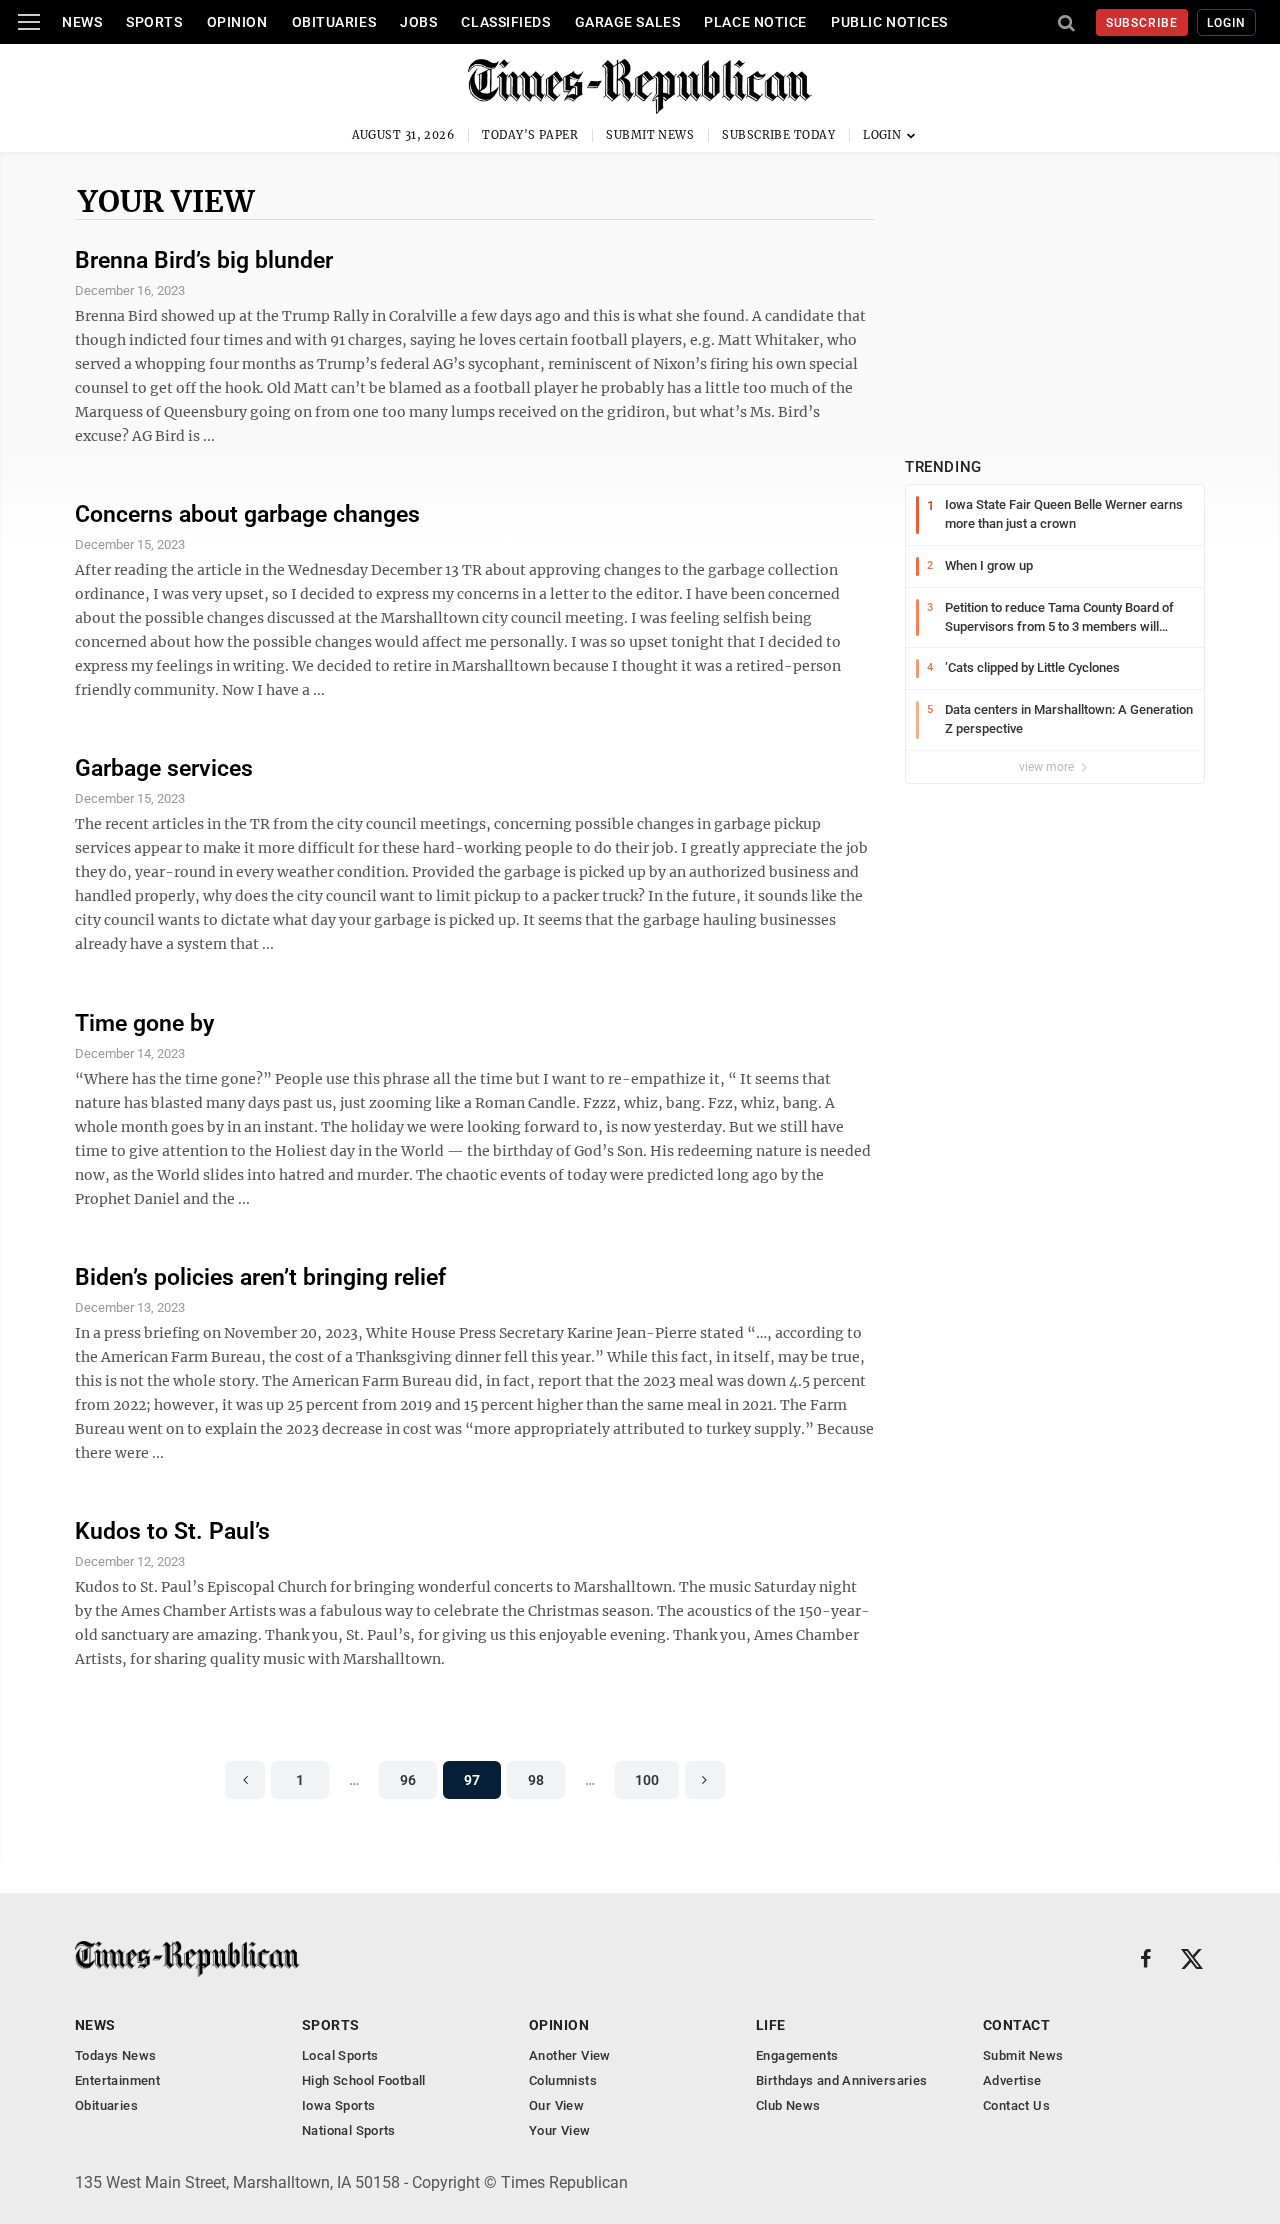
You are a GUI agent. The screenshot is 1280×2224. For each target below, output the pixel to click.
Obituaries (334, 22)
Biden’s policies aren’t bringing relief (260, 1277)
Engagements (797, 2055)
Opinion (237, 22)
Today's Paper (530, 135)
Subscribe (1142, 23)
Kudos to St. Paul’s (172, 1531)
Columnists (563, 2080)
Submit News (650, 135)
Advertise (1012, 2080)
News (82, 22)
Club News (788, 2105)
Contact (1016, 2025)
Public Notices (889, 22)
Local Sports (340, 2055)
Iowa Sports (338, 2105)
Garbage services (164, 768)
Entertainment (117, 2080)
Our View (556, 2105)
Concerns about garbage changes (247, 514)
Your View (166, 201)
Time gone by (144, 1023)
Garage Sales (628, 22)
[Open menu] (29, 22)
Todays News (115, 2055)
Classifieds (505, 22)
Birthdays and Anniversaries (842, 2080)
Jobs (418, 22)
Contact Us (1016, 2105)
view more (1048, 767)
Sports (154, 22)
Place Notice (755, 22)
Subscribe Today (778, 135)
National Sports (349, 2130)
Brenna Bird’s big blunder (204, 260)
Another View (570, 2055)
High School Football (364, 2080)
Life (771, 2025)
